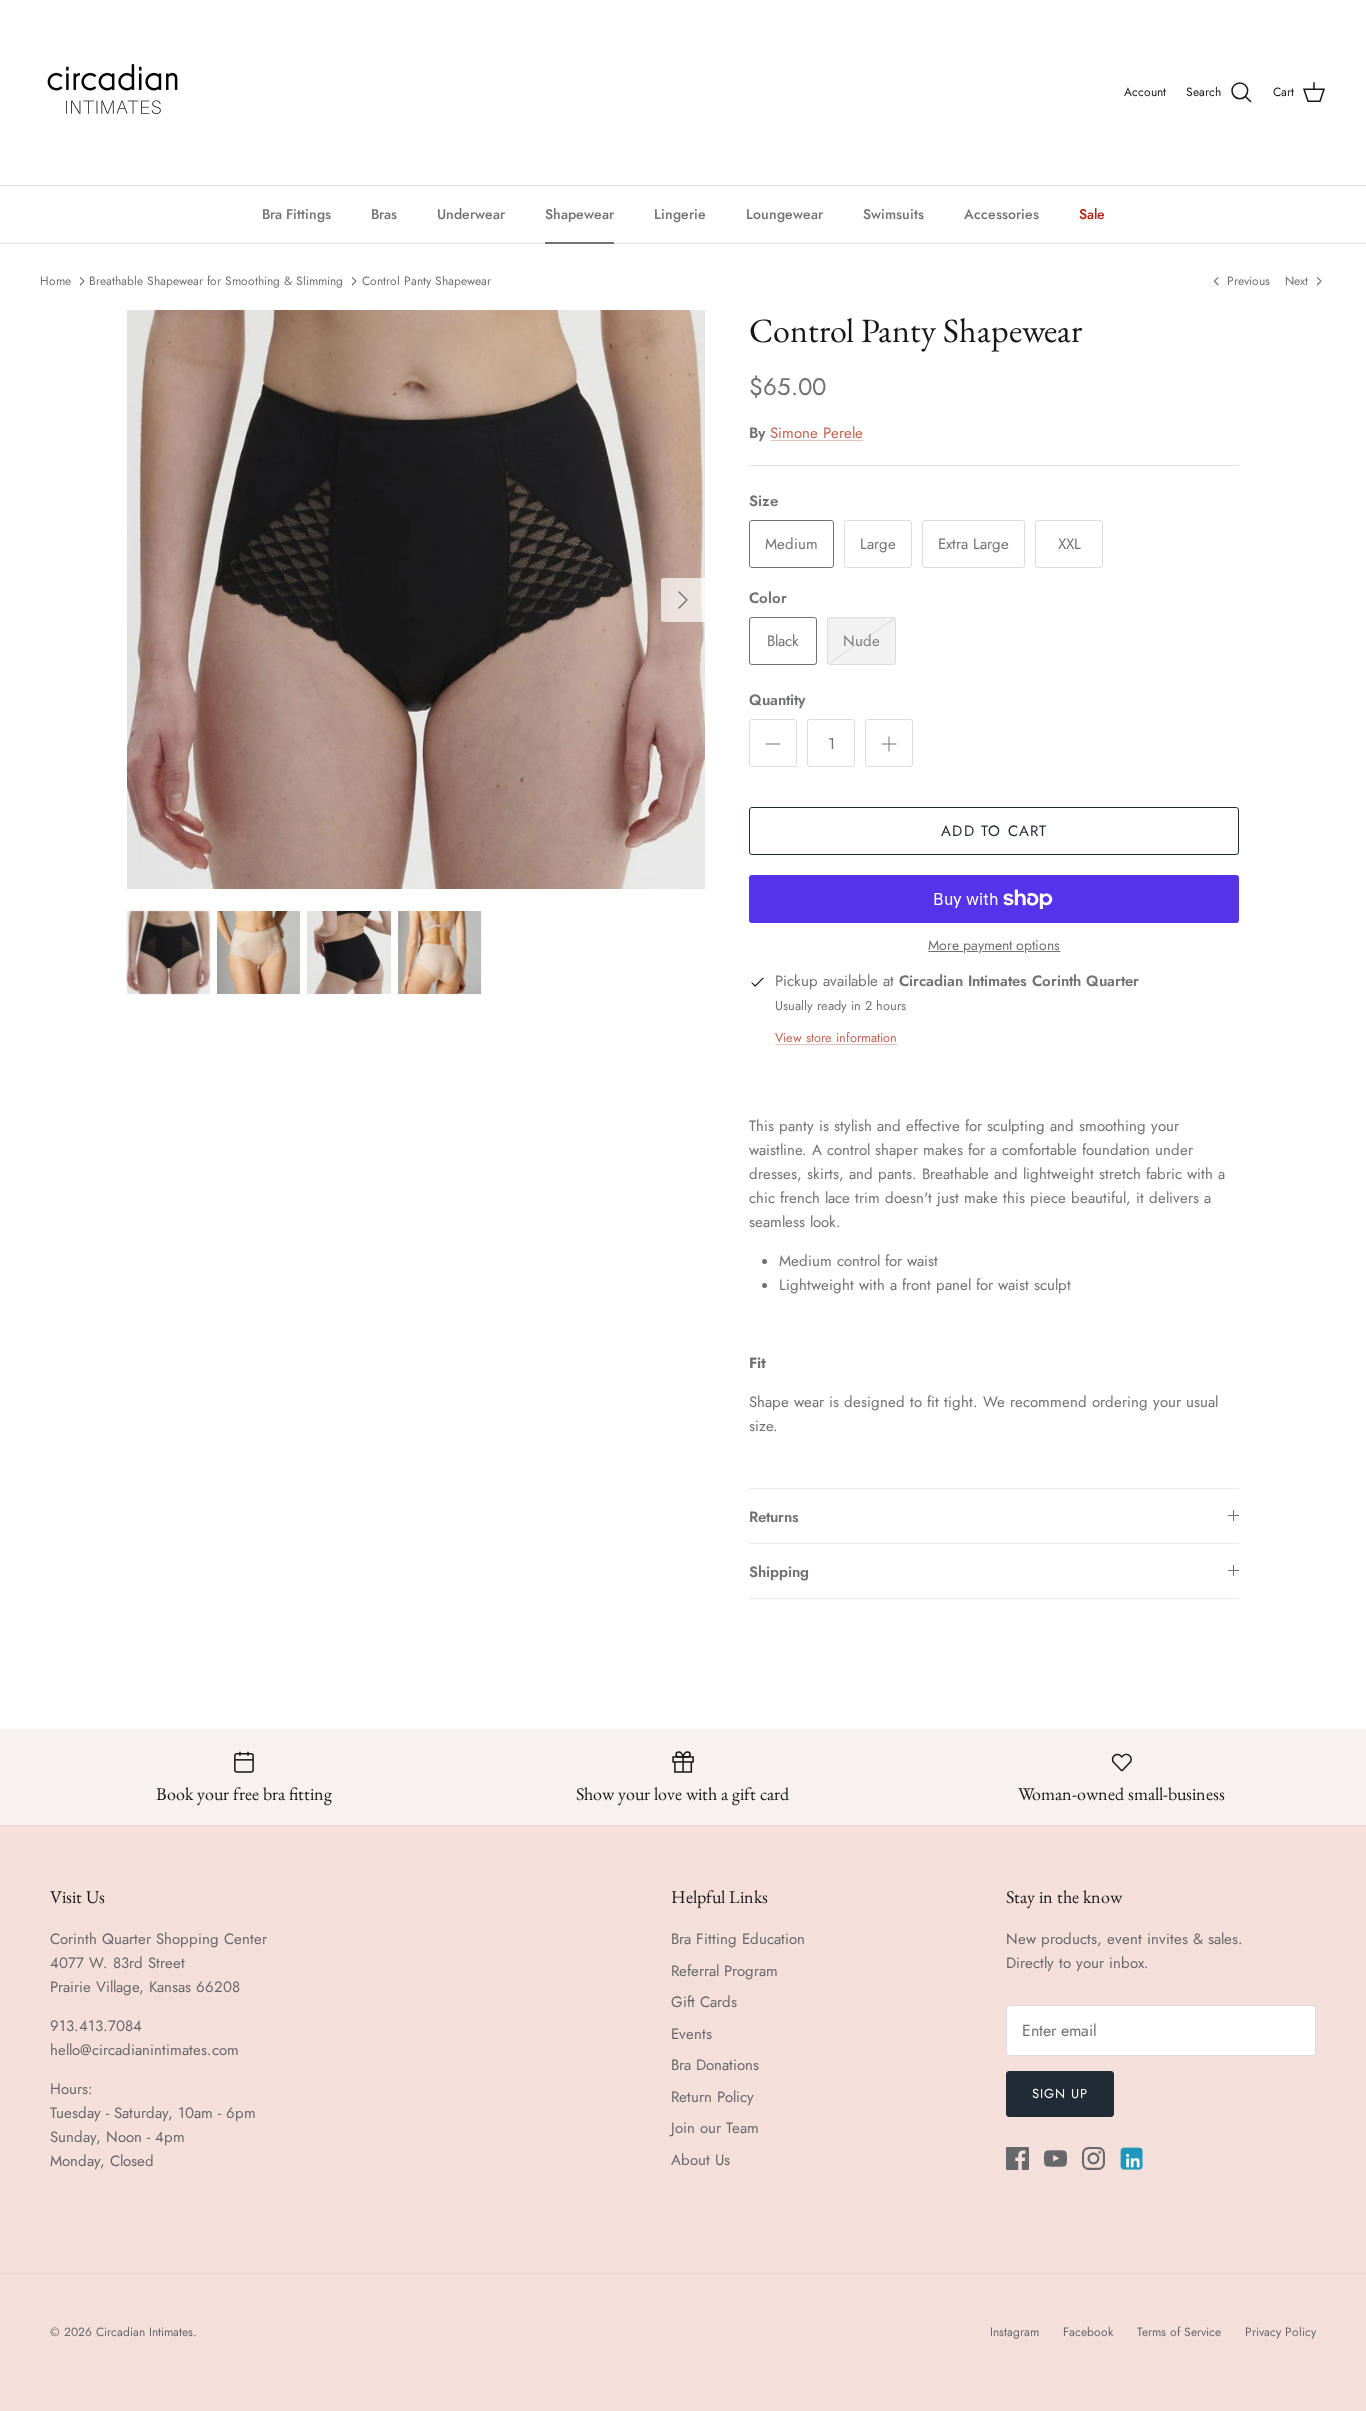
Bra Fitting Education (738, 1939)
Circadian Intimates (144, 2332)
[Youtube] (1055, 2158)
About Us (700, 2160)
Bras (384, 214)
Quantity (777, 700)
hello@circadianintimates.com (144, 2050)
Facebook (1088, 2332)
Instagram (1014, 2332)
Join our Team (715, 2128)
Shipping (779, 1572)
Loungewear (784, 214)
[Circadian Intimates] (112, 92)
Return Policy (712, 2097)
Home (55, 281)
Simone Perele (816, 433)
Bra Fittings (296, 214)
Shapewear (579, 214)
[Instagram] (1093, 2158)
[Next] (683, 600)
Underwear (471, 214)
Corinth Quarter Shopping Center (158, 1939)
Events (691, 2034)
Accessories (1001, 214)
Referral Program (724, 1971)
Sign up (1060, 2093)
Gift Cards (704, 2002)
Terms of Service (1179, 2332)
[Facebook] (1017, 2158)
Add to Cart (994, 831)
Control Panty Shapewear (426, 281)
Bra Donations (715, 2065)
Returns (774, 1517)
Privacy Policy (1280, 2332)
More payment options (994, 945)
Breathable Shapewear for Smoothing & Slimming (216, 281)
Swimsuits (893, 214)
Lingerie (680, 214)
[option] (416, 599)
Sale (1092, 214)
